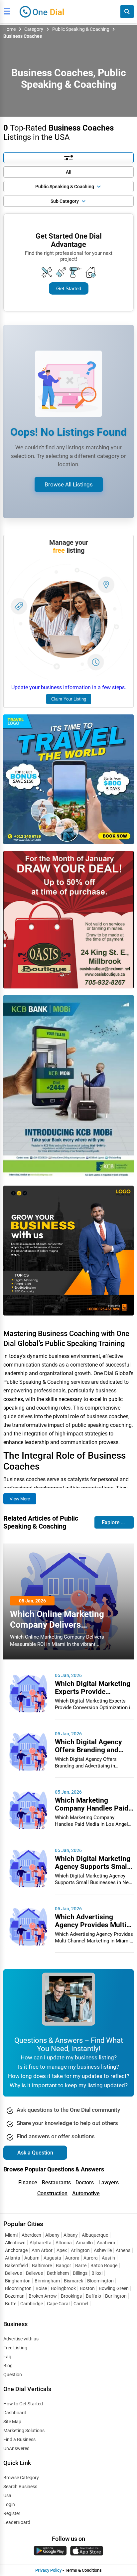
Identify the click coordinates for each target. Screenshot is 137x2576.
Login (9, 2504)
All (69, 172)
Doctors (85, 2183)
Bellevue (13, 2273)
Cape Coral (58, 2304)
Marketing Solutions (24, 2431)
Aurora (72, 2258)
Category (34, 29)
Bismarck (73, 2281)
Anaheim (106, 2243)
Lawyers (109, 2183)
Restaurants (56, 2183)
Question (13, 2375)
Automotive (86, 2193)
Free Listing (15, 2348)
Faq (7, 2357)
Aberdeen (31, 2235)
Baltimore (42, 2266)
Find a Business (19, 2439)
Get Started (69, 288)
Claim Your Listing (69, 699)
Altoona (64, 2243)
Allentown (15, 2243)
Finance (28, 2183)
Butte (11, 2304)
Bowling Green (114, 2288)
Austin (108, 2258)
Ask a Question (35, 2153)
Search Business (20, 2487)
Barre (81, 2266)
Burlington (116, 2296)
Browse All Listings (69, 484)
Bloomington (100, 2281)
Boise (41, 2288)
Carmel (81, 2304)
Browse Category (21, 2478)
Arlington (80, 2250)
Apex (62, 2250)
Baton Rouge (104, 2266)
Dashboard (15, 2413)
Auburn (32, 2258)
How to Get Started (23, 2404)
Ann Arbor (42, 2250)
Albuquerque (95, 2235)
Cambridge (32, 2304)
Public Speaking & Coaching (81, 29)
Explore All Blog (118, 1522)
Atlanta (13, 2258)
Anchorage (16, 2250)
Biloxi (97, 2273)
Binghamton (18, 2281)
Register (12, 2513)
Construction (52, 2193)
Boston (87, 2288)
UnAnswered (16, 2448)
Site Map (12, 2422)
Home (9, 29)
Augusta (52, 2258)
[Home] (42, 11)
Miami (11, 2235)
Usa (7, 2495)
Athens (123, 2250)
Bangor (64, 2266)
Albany (52, 2235)
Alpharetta (41, 2243)
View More (20, 1499)
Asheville (103, 2250)
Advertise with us (21, 2339)
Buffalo (93, 2296)
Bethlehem (58, 2273)
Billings (80, 2273)
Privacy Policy (48, 2570)
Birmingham (47, 2281)
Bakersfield (16, 2266)
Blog (8, 2366)
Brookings (71, 2296)
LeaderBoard (17, 2522)
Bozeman (15, 2296)
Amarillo (84, 2243)
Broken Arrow (43, 2296)
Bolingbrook (63, 2288)
